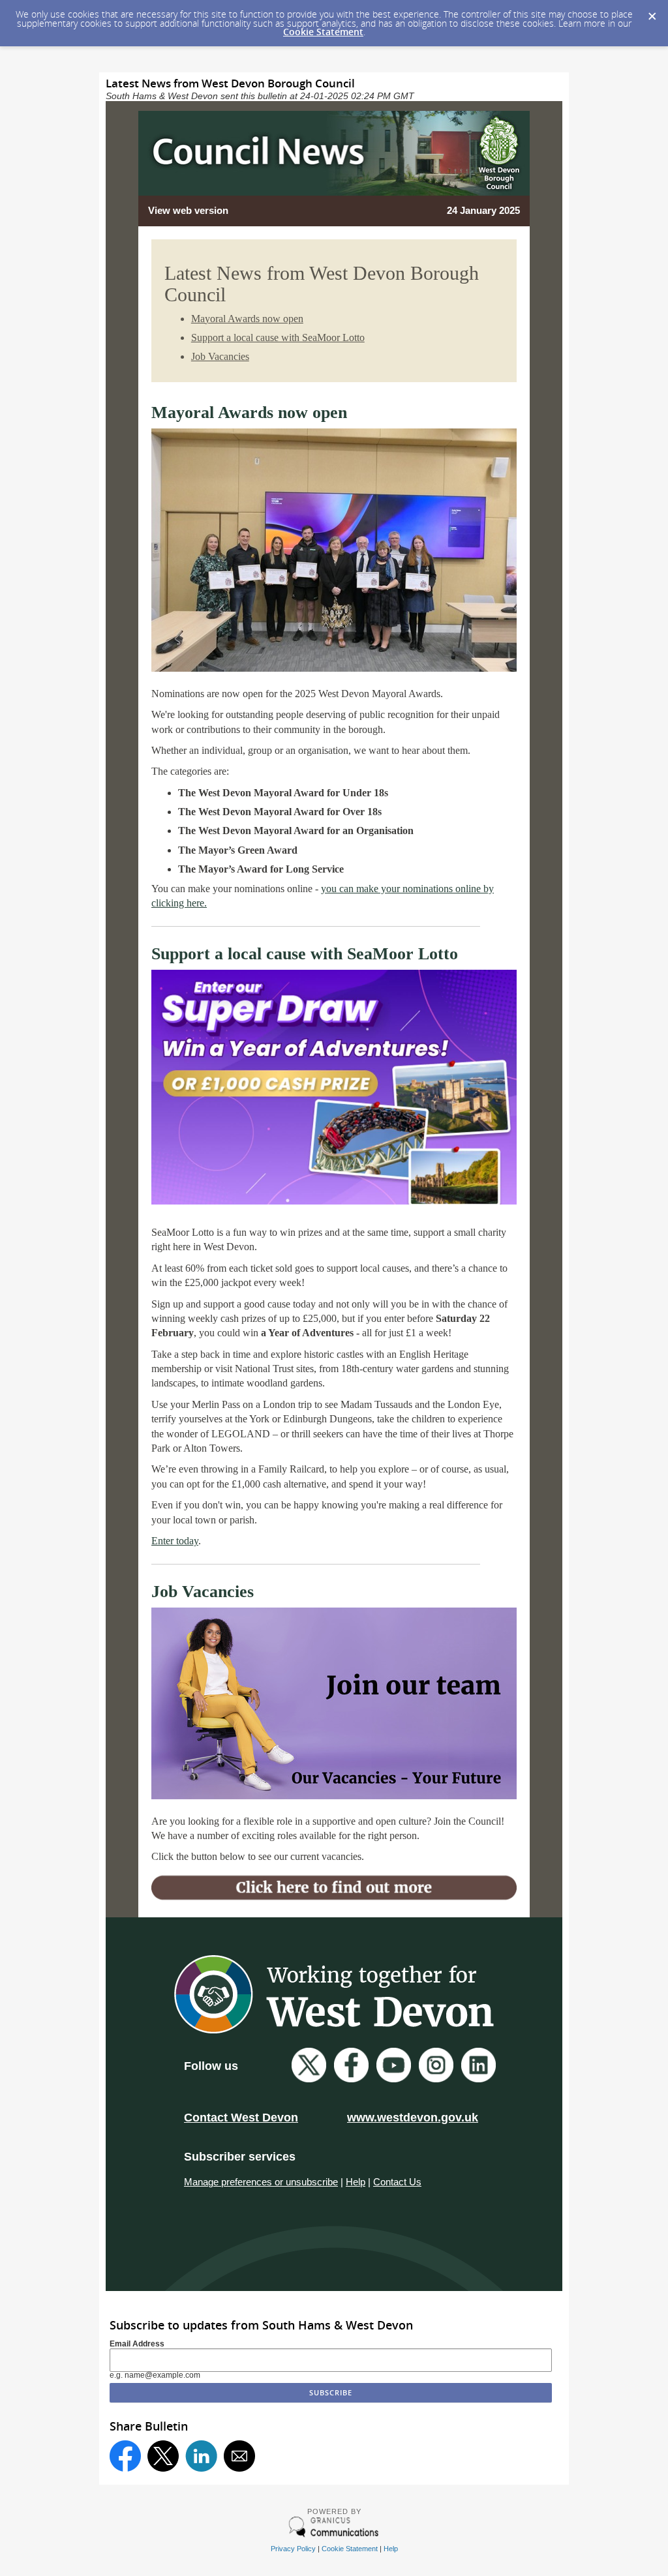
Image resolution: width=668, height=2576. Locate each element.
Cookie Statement (323, 32)
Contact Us (397, 2182)
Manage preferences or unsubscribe (261, 2182)
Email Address (137, 2344)
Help (356, 2182)
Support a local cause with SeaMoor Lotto (278, 337)
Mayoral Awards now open (247, 319)
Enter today (175, 1541)
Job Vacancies (220, 356)
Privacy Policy (293, 2549)
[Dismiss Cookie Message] (652, 12)
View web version (188, 210)
